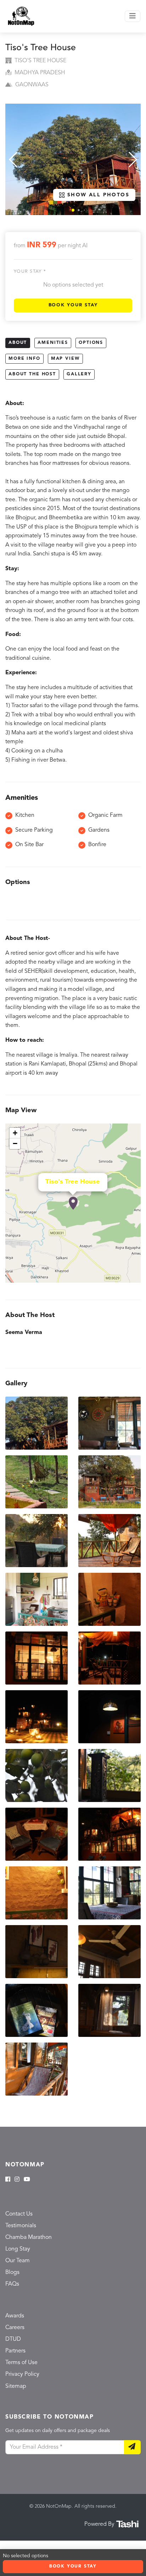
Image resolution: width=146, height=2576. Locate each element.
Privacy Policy (22, 2374)
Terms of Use (21, 2363)
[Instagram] (17, 2180)
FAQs (12, 2284)
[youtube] (27, 2180)
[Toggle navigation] (133, 16)
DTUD (13, 2339)
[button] (73, 210)
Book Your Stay (73, 305)
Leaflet (133, 1280)
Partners (15, 2351)
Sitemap (16, 2386)
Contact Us (19, 2214)
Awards (15, 2316)
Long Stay (18, 2249)
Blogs (12, 2272)
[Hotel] (73, 1203)
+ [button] (15, 1133)
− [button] (15, 1143)
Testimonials (21, 2226)
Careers (15, 2328)
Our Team (18, 2261)
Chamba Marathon (29, 2237)
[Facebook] (8, 2180)
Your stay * (30, 272)
